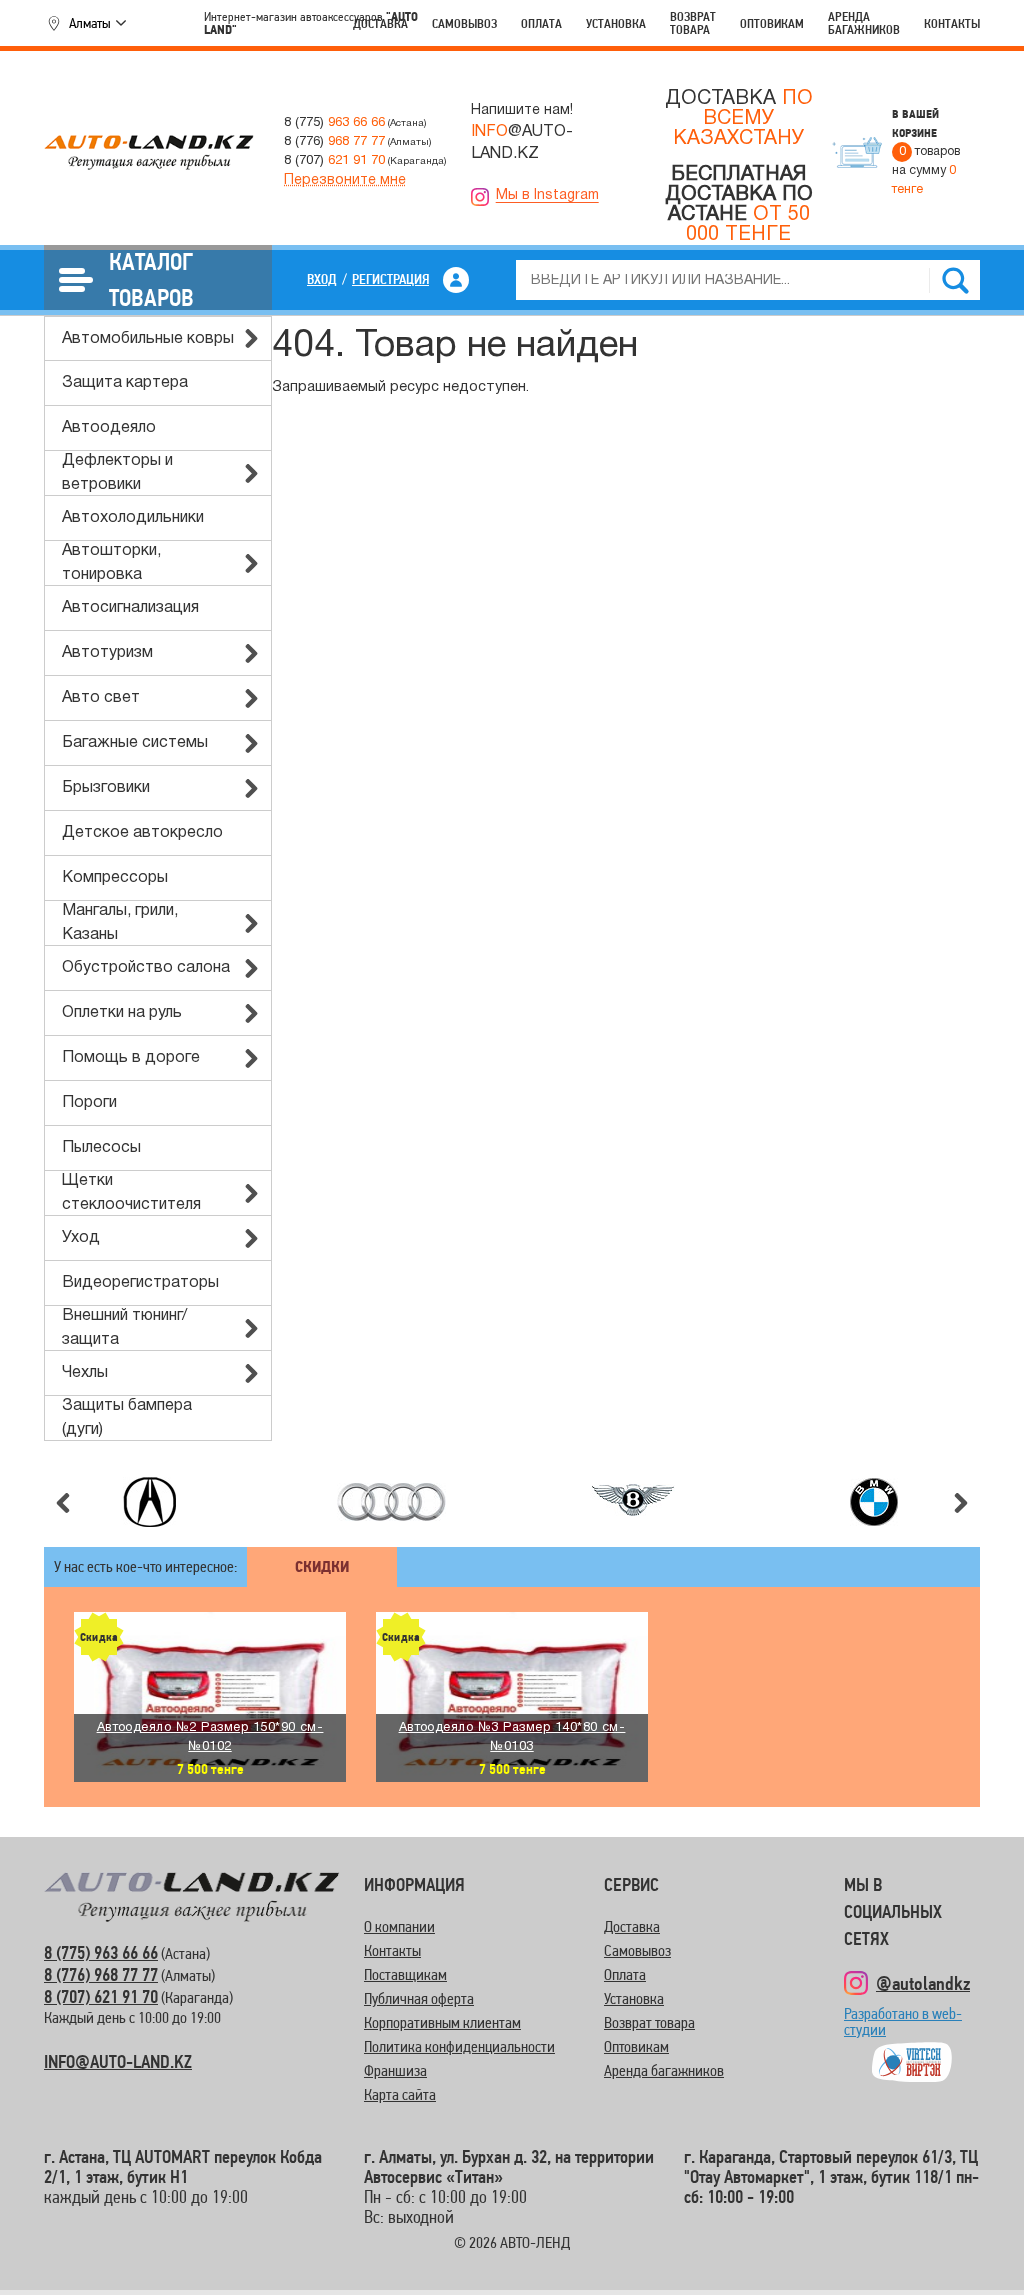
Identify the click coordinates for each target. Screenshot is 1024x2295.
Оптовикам (772, 23)
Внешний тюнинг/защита (124, 1328)
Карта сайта (400, 2094)
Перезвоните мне (345, 180)
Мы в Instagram (547, 195)
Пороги (89, 1103)
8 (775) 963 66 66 (101, 1952)
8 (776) (334, 141)
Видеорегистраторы (140, 1283)
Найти (955, 280)
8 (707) (334, 160)
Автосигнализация (130, 608)
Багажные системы (135, 743)
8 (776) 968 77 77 (101, 1974)
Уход (81, 1238)
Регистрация (390, 279)
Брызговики (106, 788)
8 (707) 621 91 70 (101, 1996)
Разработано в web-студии (903, 2030)
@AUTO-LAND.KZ (522, 143)
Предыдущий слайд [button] (63, 1503)
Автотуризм (107, 653)
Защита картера (125, 383)
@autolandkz (923, 1983)
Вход (322, 279)
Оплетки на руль (122, 1013)
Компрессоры (115, 878)
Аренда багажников (864, 23)
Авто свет (101, 698)
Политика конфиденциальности (459, 2046)
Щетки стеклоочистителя (131, 1193)
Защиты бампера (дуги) (127, 1418)
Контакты (952, 23)
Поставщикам (405, 1974)
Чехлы (85, 1373)
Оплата (541, 23)
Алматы (90, 23)
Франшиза (395, 2070)
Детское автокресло (142, 833)
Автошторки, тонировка (111, 563)
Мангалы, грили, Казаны (120, 923)
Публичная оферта (419, 1998)
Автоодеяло (109, 428)
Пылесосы (101, 1148)
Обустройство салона (146, 968)
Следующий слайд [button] (961, 1503)
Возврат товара (693, 23)
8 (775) (334, 122)
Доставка (380, 23)
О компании (399, 1926)
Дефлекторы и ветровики (117, 473)
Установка (616, 23)
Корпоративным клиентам (442, 2022)
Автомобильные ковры (148, 339)
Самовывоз (464, 23)
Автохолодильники (133, 518)
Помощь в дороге (131, 1058)
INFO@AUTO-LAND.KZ (118, 2061)
